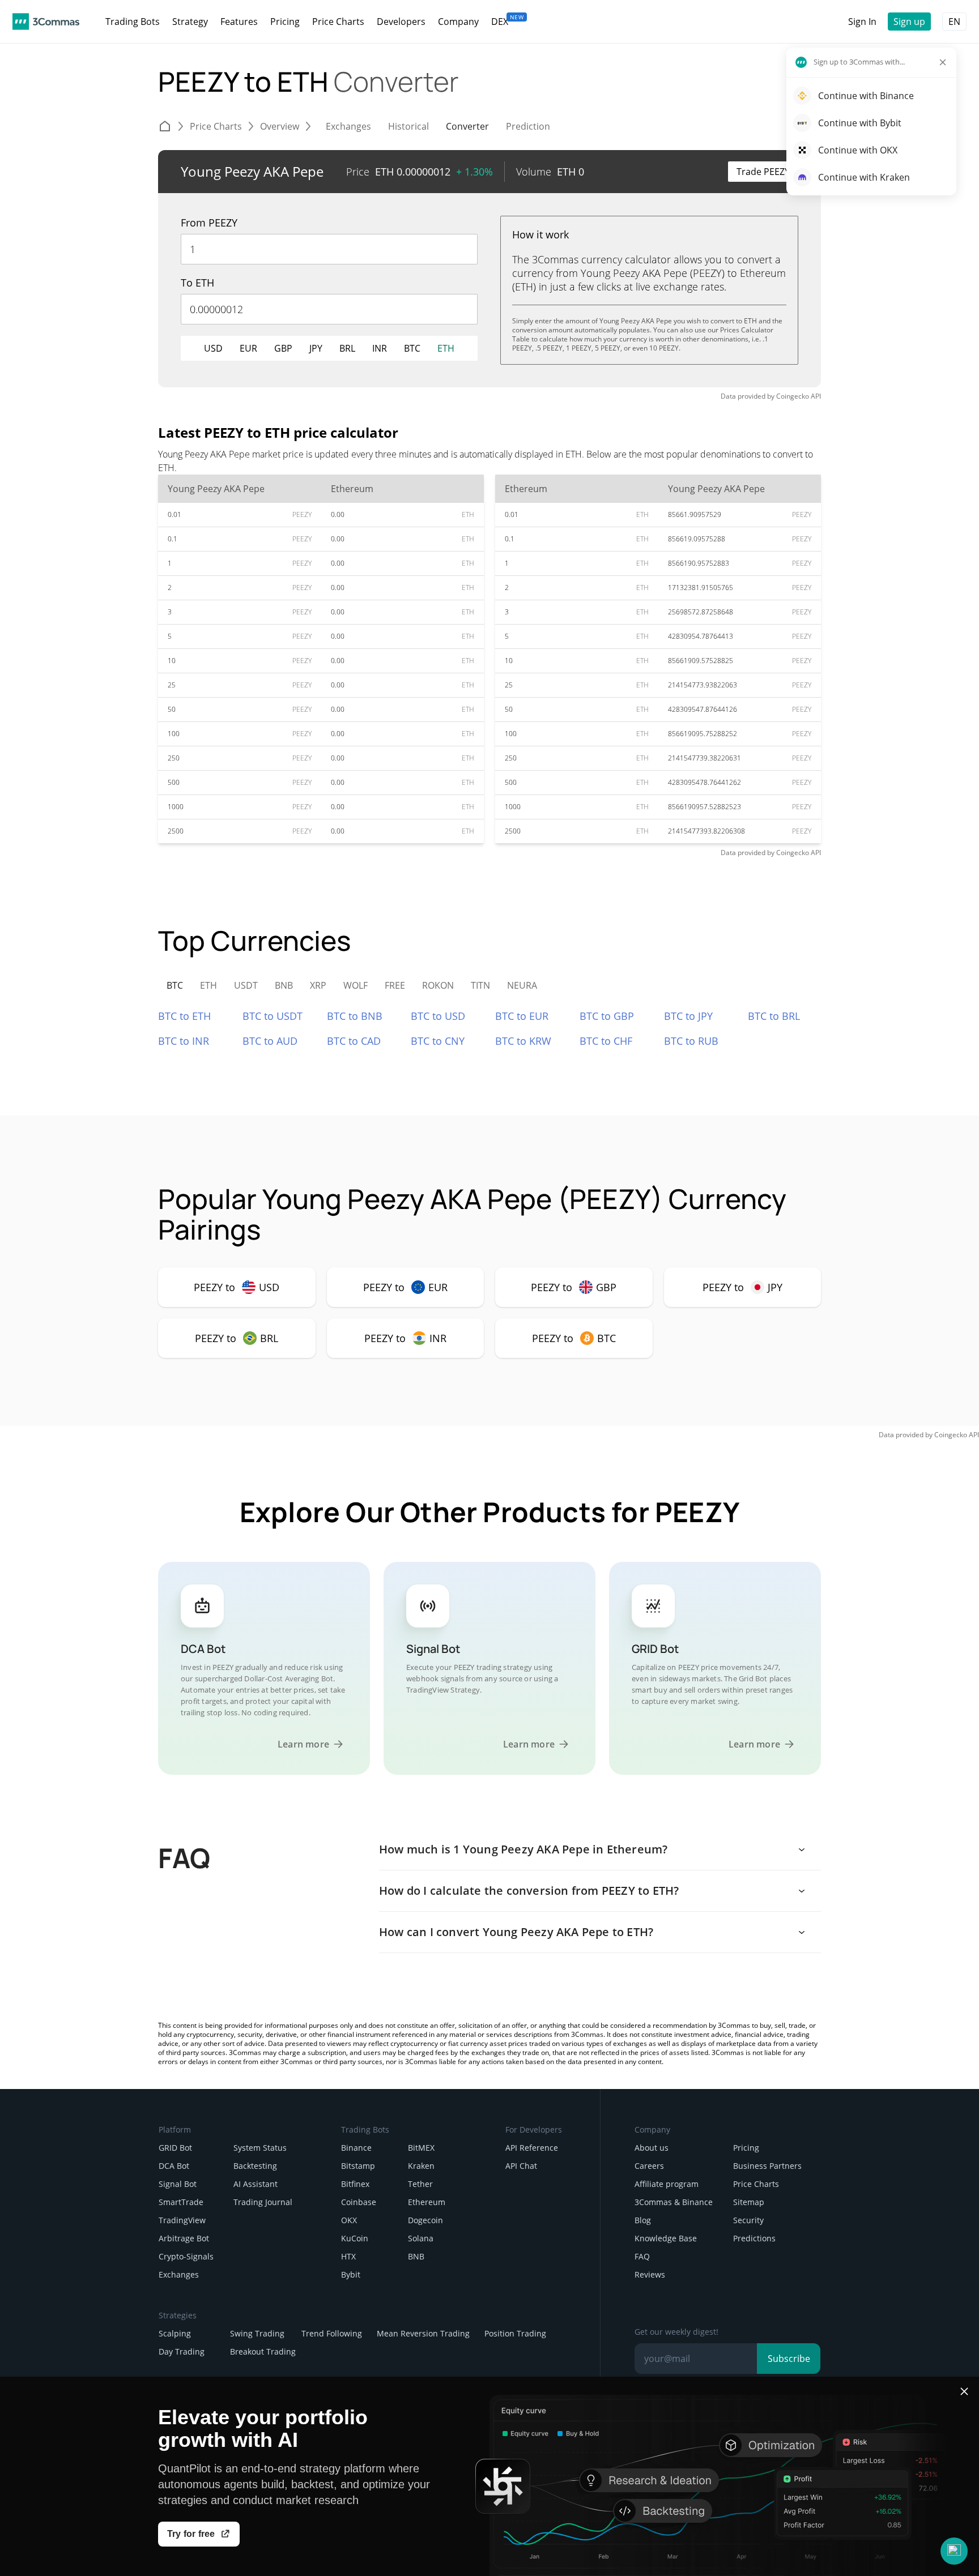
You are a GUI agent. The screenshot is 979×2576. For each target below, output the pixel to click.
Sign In (862, 22)
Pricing (746, 2148)
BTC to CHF (606, 1041)
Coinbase (359, 2202)
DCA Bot (174, 2166)
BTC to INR (184, 1041)
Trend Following (332, 2333)
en (954, 22)
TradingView (182, 2220)
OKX (349, 2220)
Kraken (421, 2166)
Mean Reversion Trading (423, 2333)
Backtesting (255, 2166)
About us (652, 2148)
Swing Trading (257, 2333)
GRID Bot (175, 2148)
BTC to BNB (355, 1016)
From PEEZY (209, 223)
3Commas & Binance (674, 2202)
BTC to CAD (354, 1041)
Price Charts (756, 2184)
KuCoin (355, 2238)
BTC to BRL (774, 1016)
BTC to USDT (273, 1016)
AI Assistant (256, 2184)
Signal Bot (178, 2184)
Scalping (175, 2333)
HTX (348, 2256)
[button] (954, 2551)
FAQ (642, 2256)
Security (748, 2220)
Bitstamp (358, 2166)
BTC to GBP (607, 1016)
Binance (356, 2148)
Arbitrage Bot (184, 2238)
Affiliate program (667, 2184)
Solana (421, 2238)
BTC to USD (438, 1016)
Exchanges (179, 2274)
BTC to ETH (184, 1016)
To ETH (197, 283)
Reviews (650, 2274)
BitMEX (421, 2148)
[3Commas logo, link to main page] (46, 22)
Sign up (909, 22)
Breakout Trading (263, 2351)
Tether (420, 2184)
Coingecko (793, 396)
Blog (643, 2220)
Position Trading (515, 2333)
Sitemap (749, 2202)
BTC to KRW (523, 1041)
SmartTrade (181, 2202)
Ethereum (427, 2202)
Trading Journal (263, 2202)
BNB (416, 2256)
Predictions (754, 2238)
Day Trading (182, 2351)
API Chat (521, 2166)
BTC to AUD (270, 1041)
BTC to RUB (691, 1041)
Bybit (351, 2274)
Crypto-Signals (186, 2256)
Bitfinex (355, 2184)
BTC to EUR (522, 1016)
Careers (649, 2166)
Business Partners (767, 2166)
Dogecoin (425, 2220)
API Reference (532, 2148)
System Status (260, 2148)
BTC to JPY (688, 1016)
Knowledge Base (666, 2238)
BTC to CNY (438, 1041)
